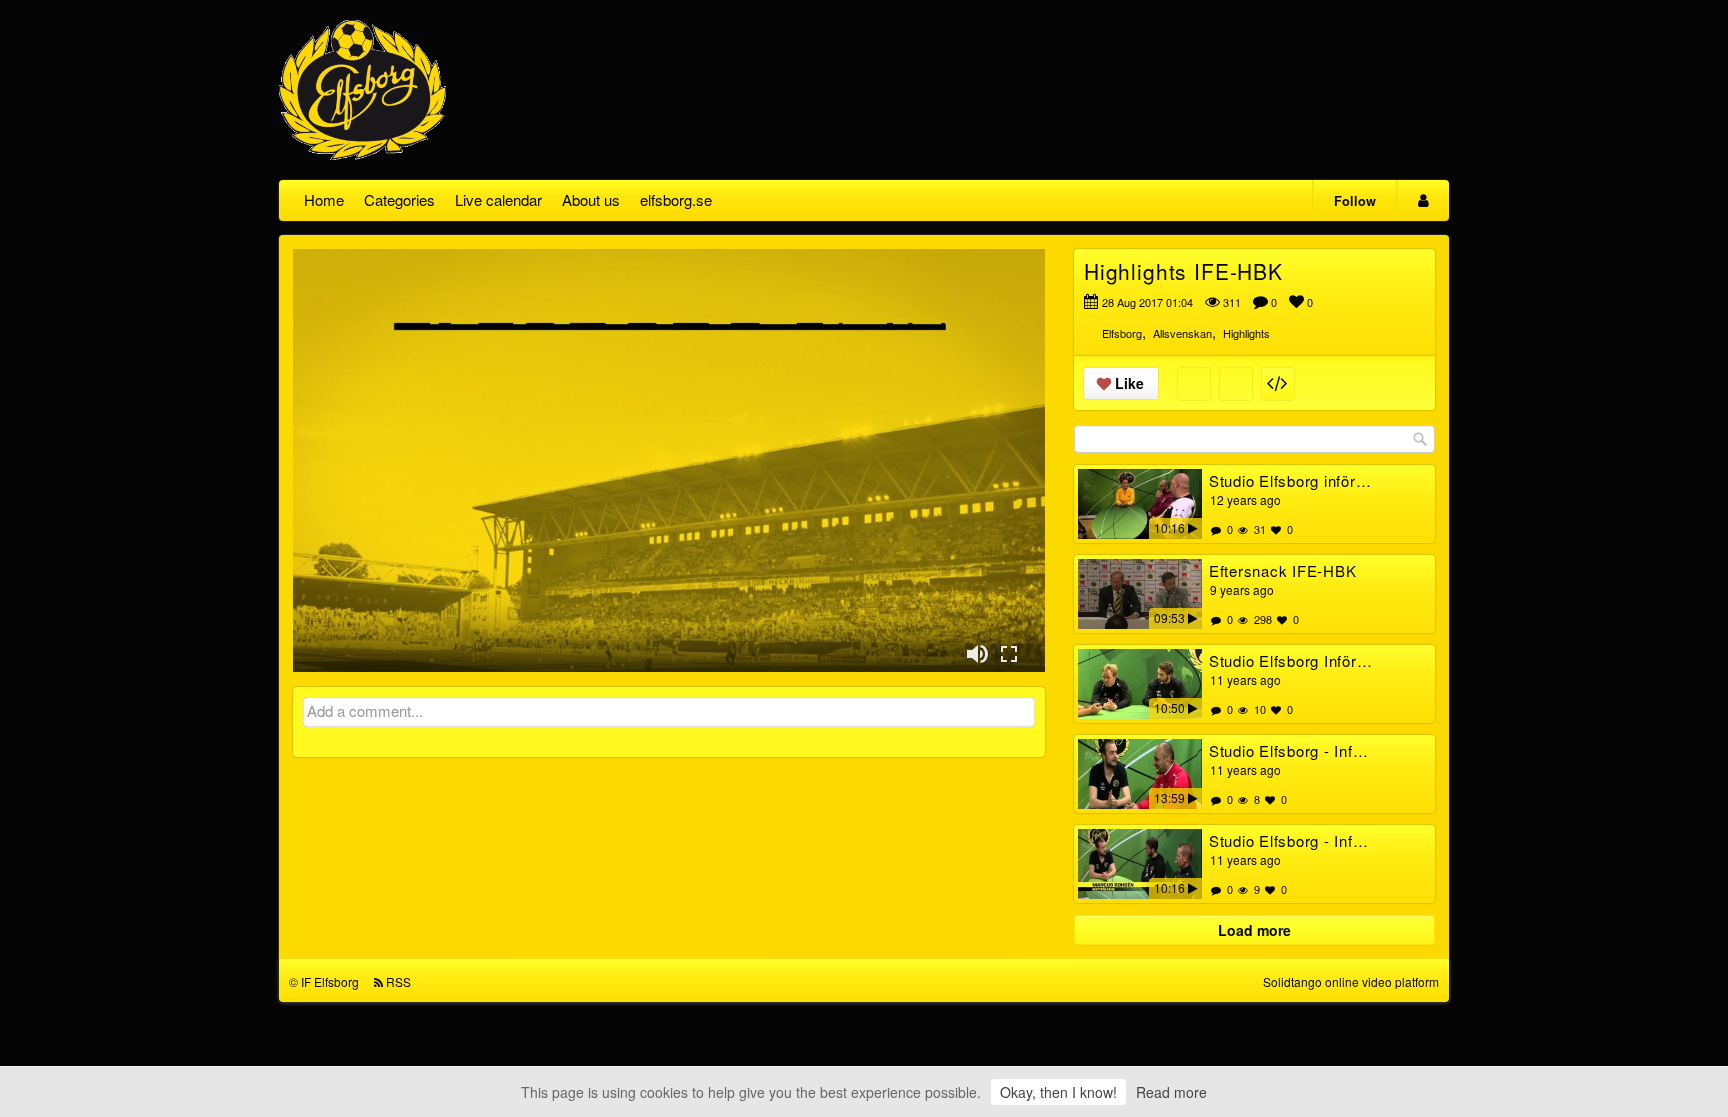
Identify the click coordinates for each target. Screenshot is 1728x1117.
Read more (1171, 1092)
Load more (1254, 930)
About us (591, 199)
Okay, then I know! (1058, 1092)
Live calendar (498, 199)
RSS (398, 981)
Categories (399, 199)
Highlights (1246, 333)
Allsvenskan (1182, 333)
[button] (977, 654)
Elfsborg (1122, 333)
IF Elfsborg (330, 981)
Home (324, 199)
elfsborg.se (676, 199)
